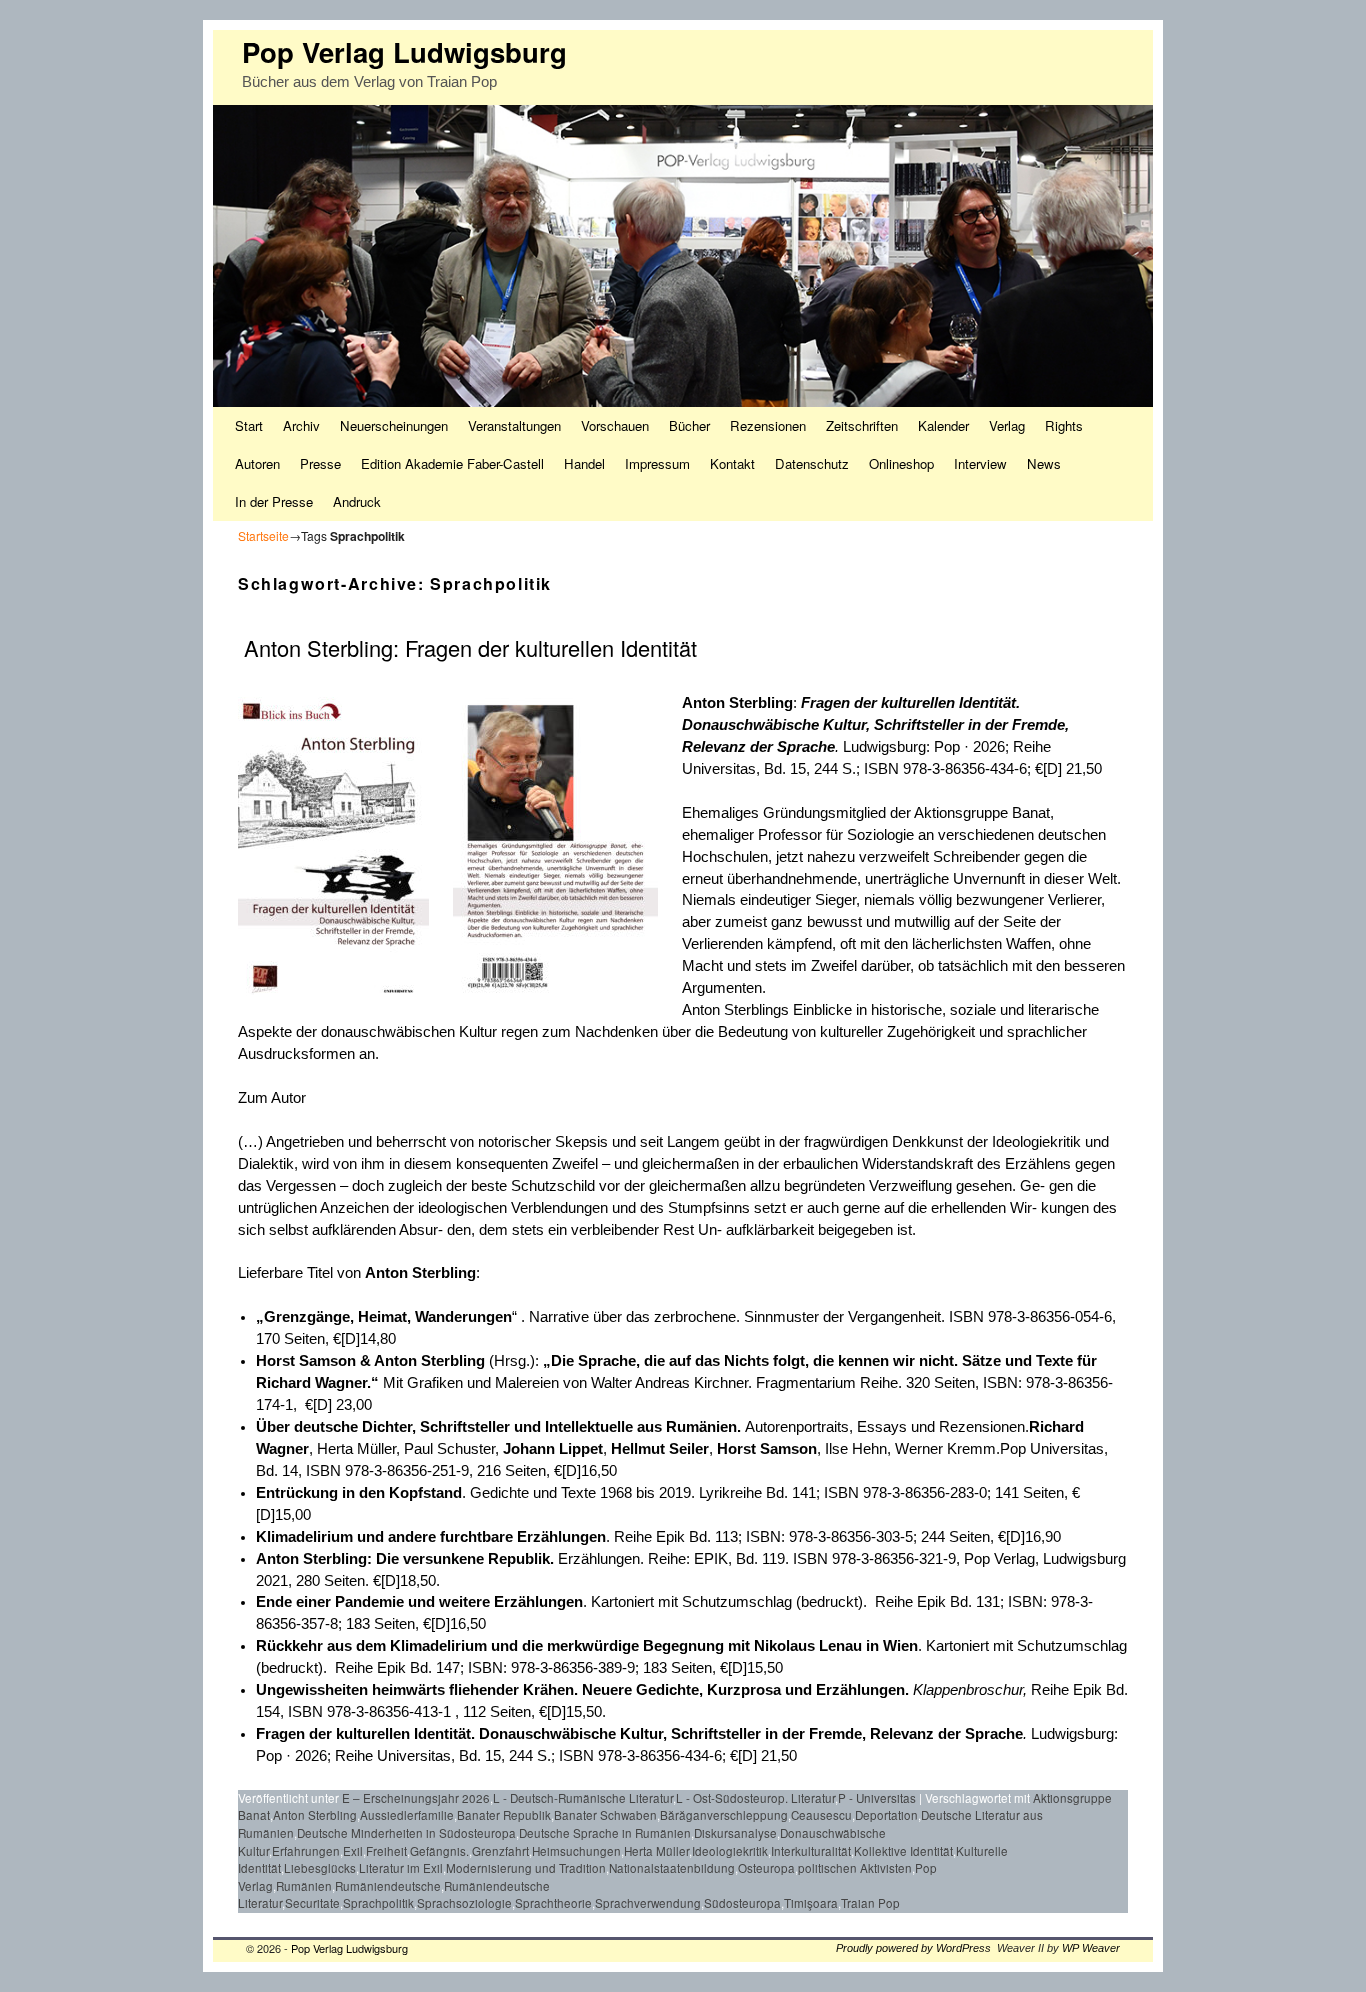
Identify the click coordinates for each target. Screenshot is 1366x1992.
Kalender (943, 425)
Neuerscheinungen (394, 425)
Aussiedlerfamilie (407, 1815)
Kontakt (732, 463)
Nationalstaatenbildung (672, 1868)
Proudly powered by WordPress (913, 1948)
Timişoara (811, 1903)
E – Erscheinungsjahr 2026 (416, 1798)
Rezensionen (768, 425)
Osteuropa (766, 1868)
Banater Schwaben (605, 1815)
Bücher (689, 425)
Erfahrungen (306, 1851)
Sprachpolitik (378, 1903)
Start (249, 425)
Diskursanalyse (735, 1833)
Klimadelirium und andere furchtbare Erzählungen (431, 1537)
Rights (1064, 425)
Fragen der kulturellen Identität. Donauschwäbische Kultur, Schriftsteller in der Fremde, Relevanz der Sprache (875, 725)
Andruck (357, 501)
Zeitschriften (862, 425)
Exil (353, 1851)
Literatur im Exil (401, 1868)
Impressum (657, 463)
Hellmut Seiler (660, 1449)
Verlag (1007, 425)
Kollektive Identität (903, 1851)
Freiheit (386, 1851)
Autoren (257, 463)
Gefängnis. (439, 1851)
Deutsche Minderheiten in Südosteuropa (406, 1833)
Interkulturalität (811, 1851)
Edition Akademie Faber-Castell (452, 463)
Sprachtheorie (553, 1903)
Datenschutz (812, 463)
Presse (320, 463)
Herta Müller (656, 1851)
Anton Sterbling (429, 1361)
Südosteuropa (742, 1903)
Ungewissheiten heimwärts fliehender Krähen (415, 1690)
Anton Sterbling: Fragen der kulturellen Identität (467, 647)
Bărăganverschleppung (724, 1815)
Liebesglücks (320, 1868)
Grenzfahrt (500, 1851)
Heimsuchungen (576, 1851)
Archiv (301, 425)
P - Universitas (877, 1798)
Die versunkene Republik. (467, 1559)
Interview (980, 463)
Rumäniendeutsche (388, 1886)
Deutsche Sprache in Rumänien (605, 1833)
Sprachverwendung (648, 1903)
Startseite (263, 535)
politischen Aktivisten (855, 1868)
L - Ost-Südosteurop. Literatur (755, 1798)
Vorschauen (615, 425)
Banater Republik (504, 1815)
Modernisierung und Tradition (526, 1868)
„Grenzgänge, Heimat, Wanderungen (384, 1317)
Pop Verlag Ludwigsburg (404, 51)
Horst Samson (767, 1449)
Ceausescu (821, 1815)
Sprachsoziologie (464, 1903)
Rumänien (304, 1886)
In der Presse (274, 501)
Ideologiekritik (730, 1851)
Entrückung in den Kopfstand (359, 1493)
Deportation (886, 1815)
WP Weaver (1091, 1948)
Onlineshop (901, 463)
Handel (584, 463)
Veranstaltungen (514, 425)
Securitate (312, 1903)
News (1044, 463)
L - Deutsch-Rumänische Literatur (583, 1798)
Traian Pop (870, 1903)
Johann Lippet (553, 1449)
